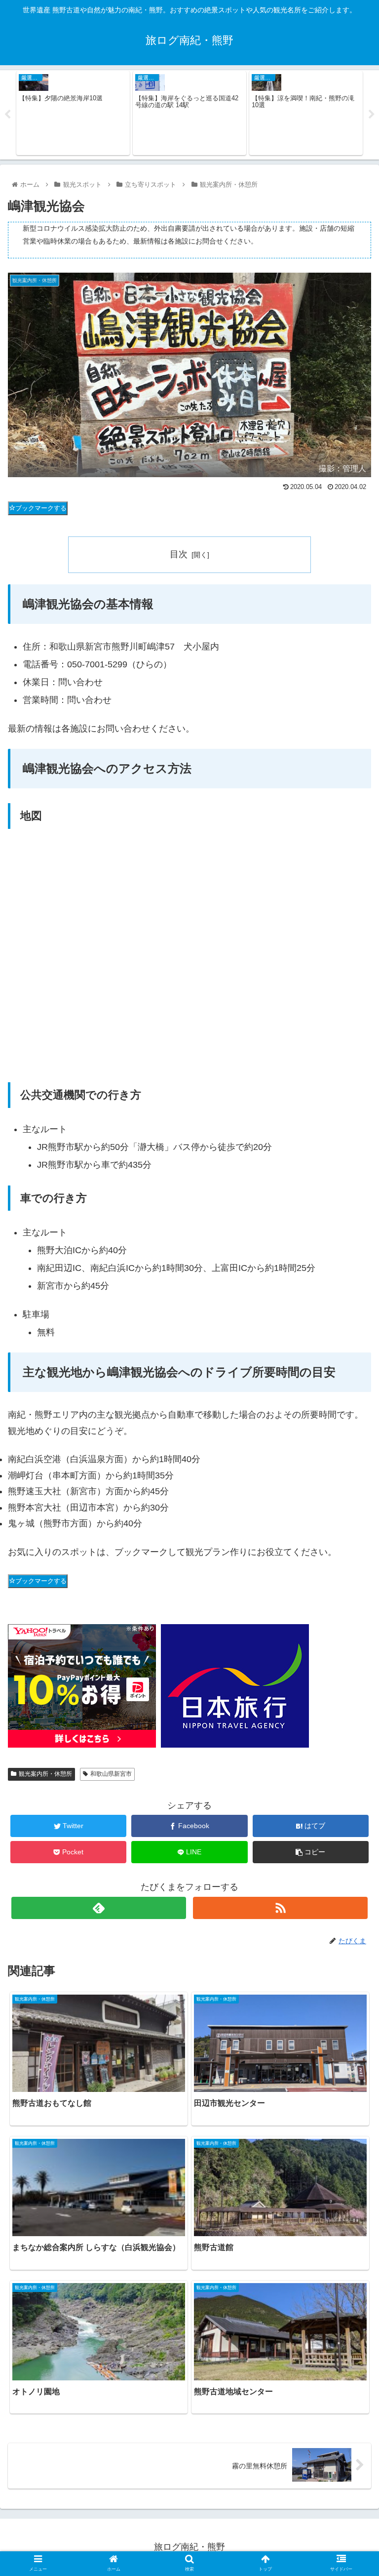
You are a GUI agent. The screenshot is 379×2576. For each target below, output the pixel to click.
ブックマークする (41, 508)
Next (372, 115)
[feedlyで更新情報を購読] (98, 1908)
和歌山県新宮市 (111, 1774)
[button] (350, 1490)
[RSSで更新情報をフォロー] (280, 1908)
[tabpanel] (73, 113)
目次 (179, 554)
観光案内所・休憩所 (45, 1774)
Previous (7, 115)
